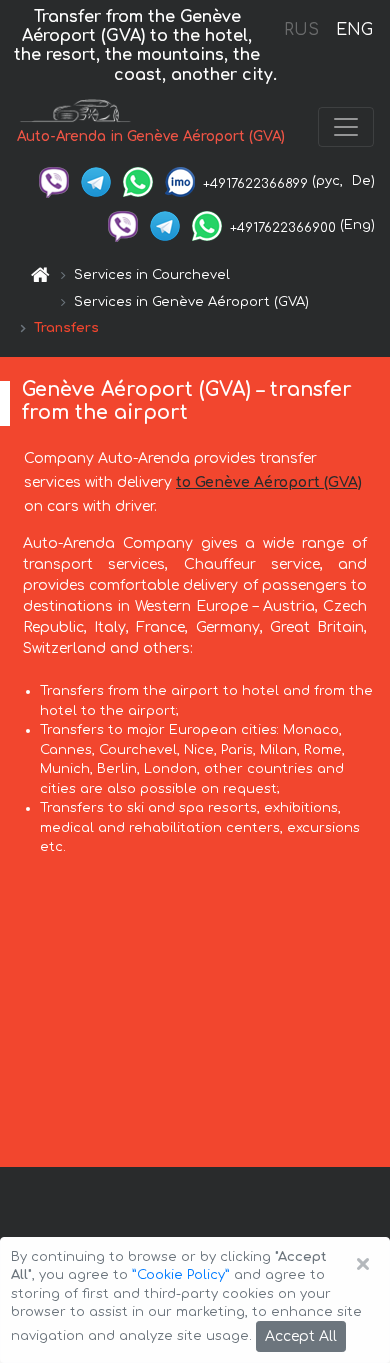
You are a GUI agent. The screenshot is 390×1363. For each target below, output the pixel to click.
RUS (301, 30)
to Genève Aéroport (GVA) (269, 482)
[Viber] (54, 181)
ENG (354, 30)
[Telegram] (96, 181)
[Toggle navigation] (346, 127)
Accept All (301, 1336)
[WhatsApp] (138, 181)
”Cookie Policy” (181, 1275)
